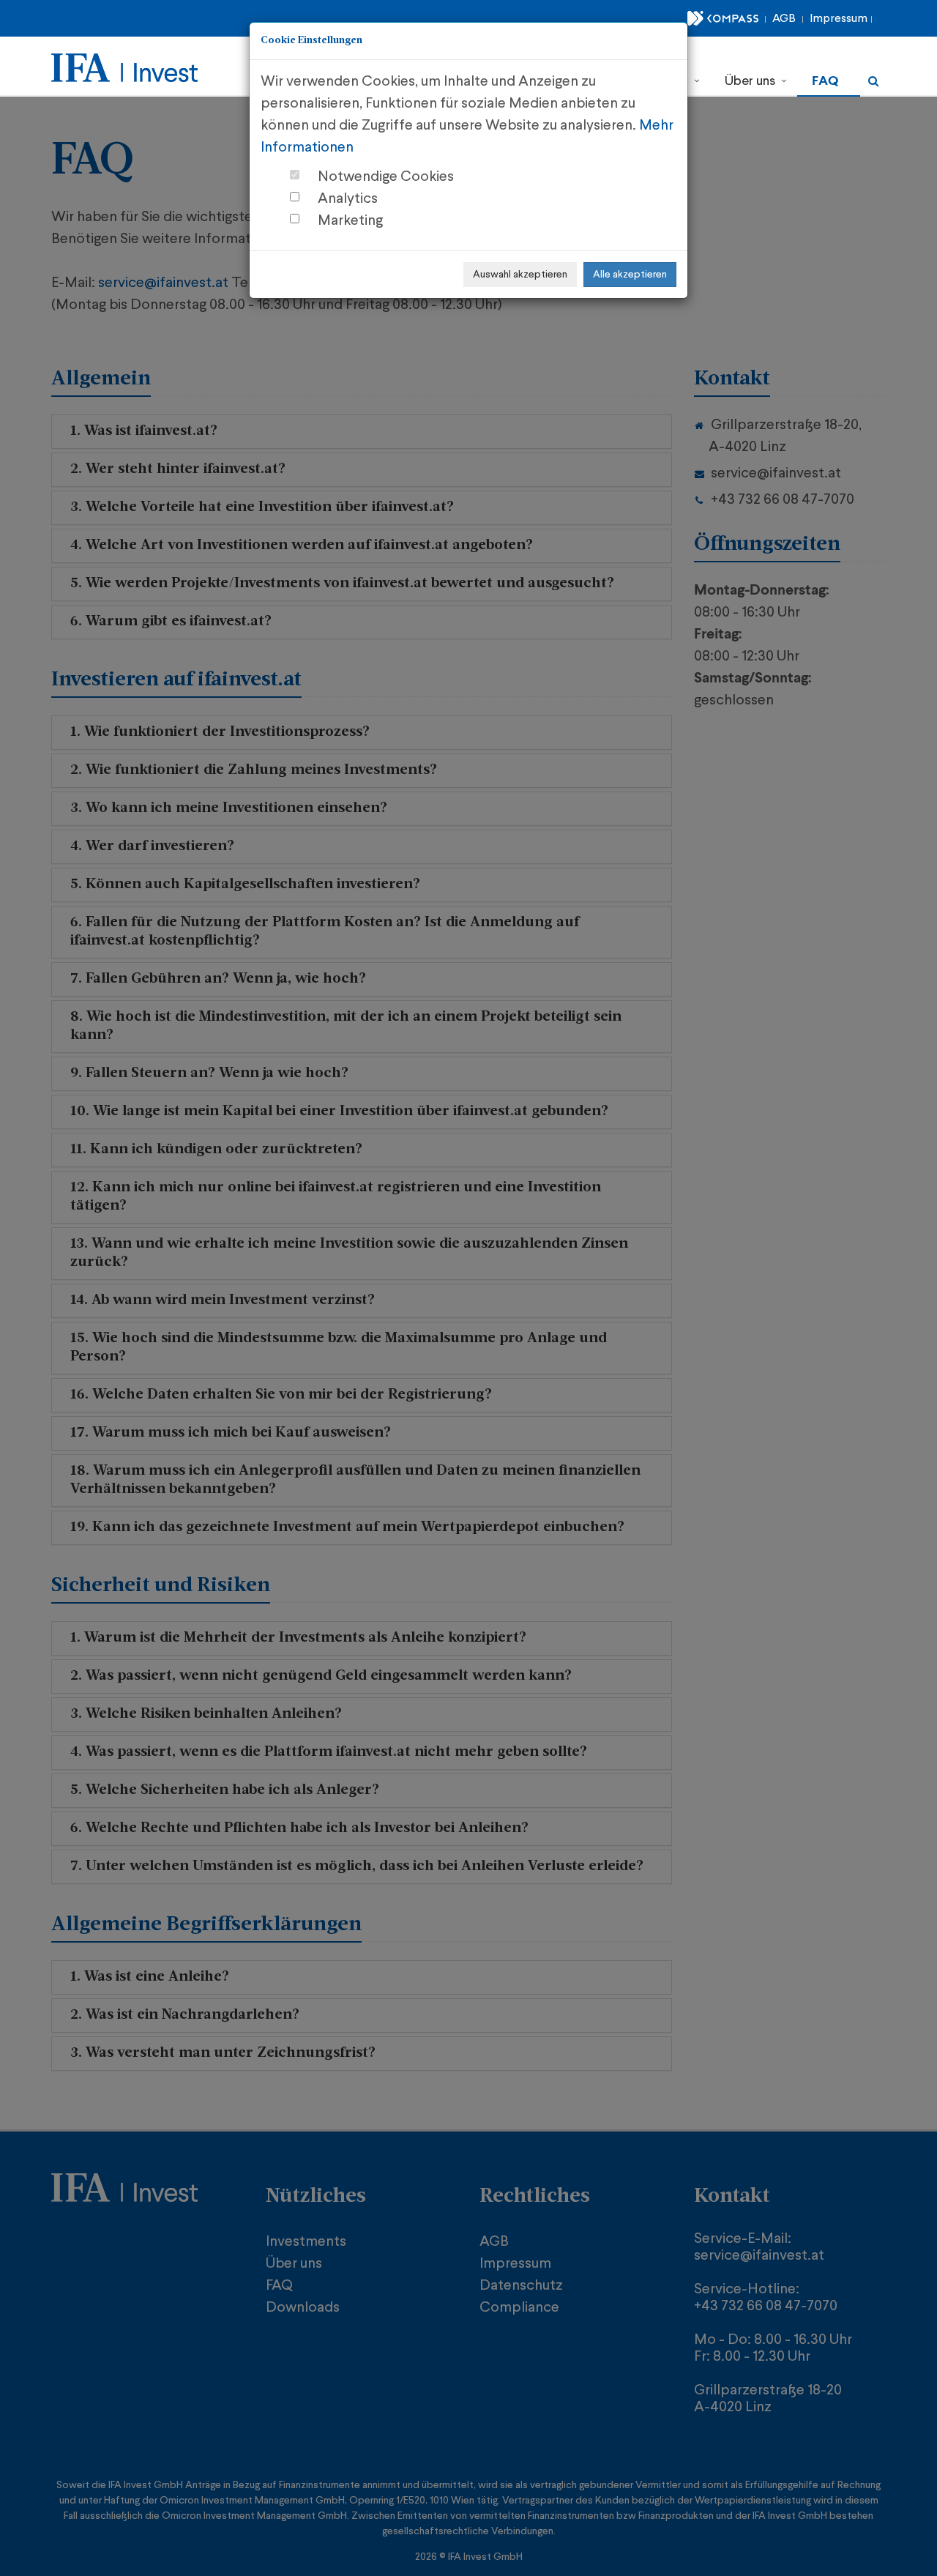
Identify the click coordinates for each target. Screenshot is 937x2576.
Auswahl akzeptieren (520, 275)
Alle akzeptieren (630, 275)
